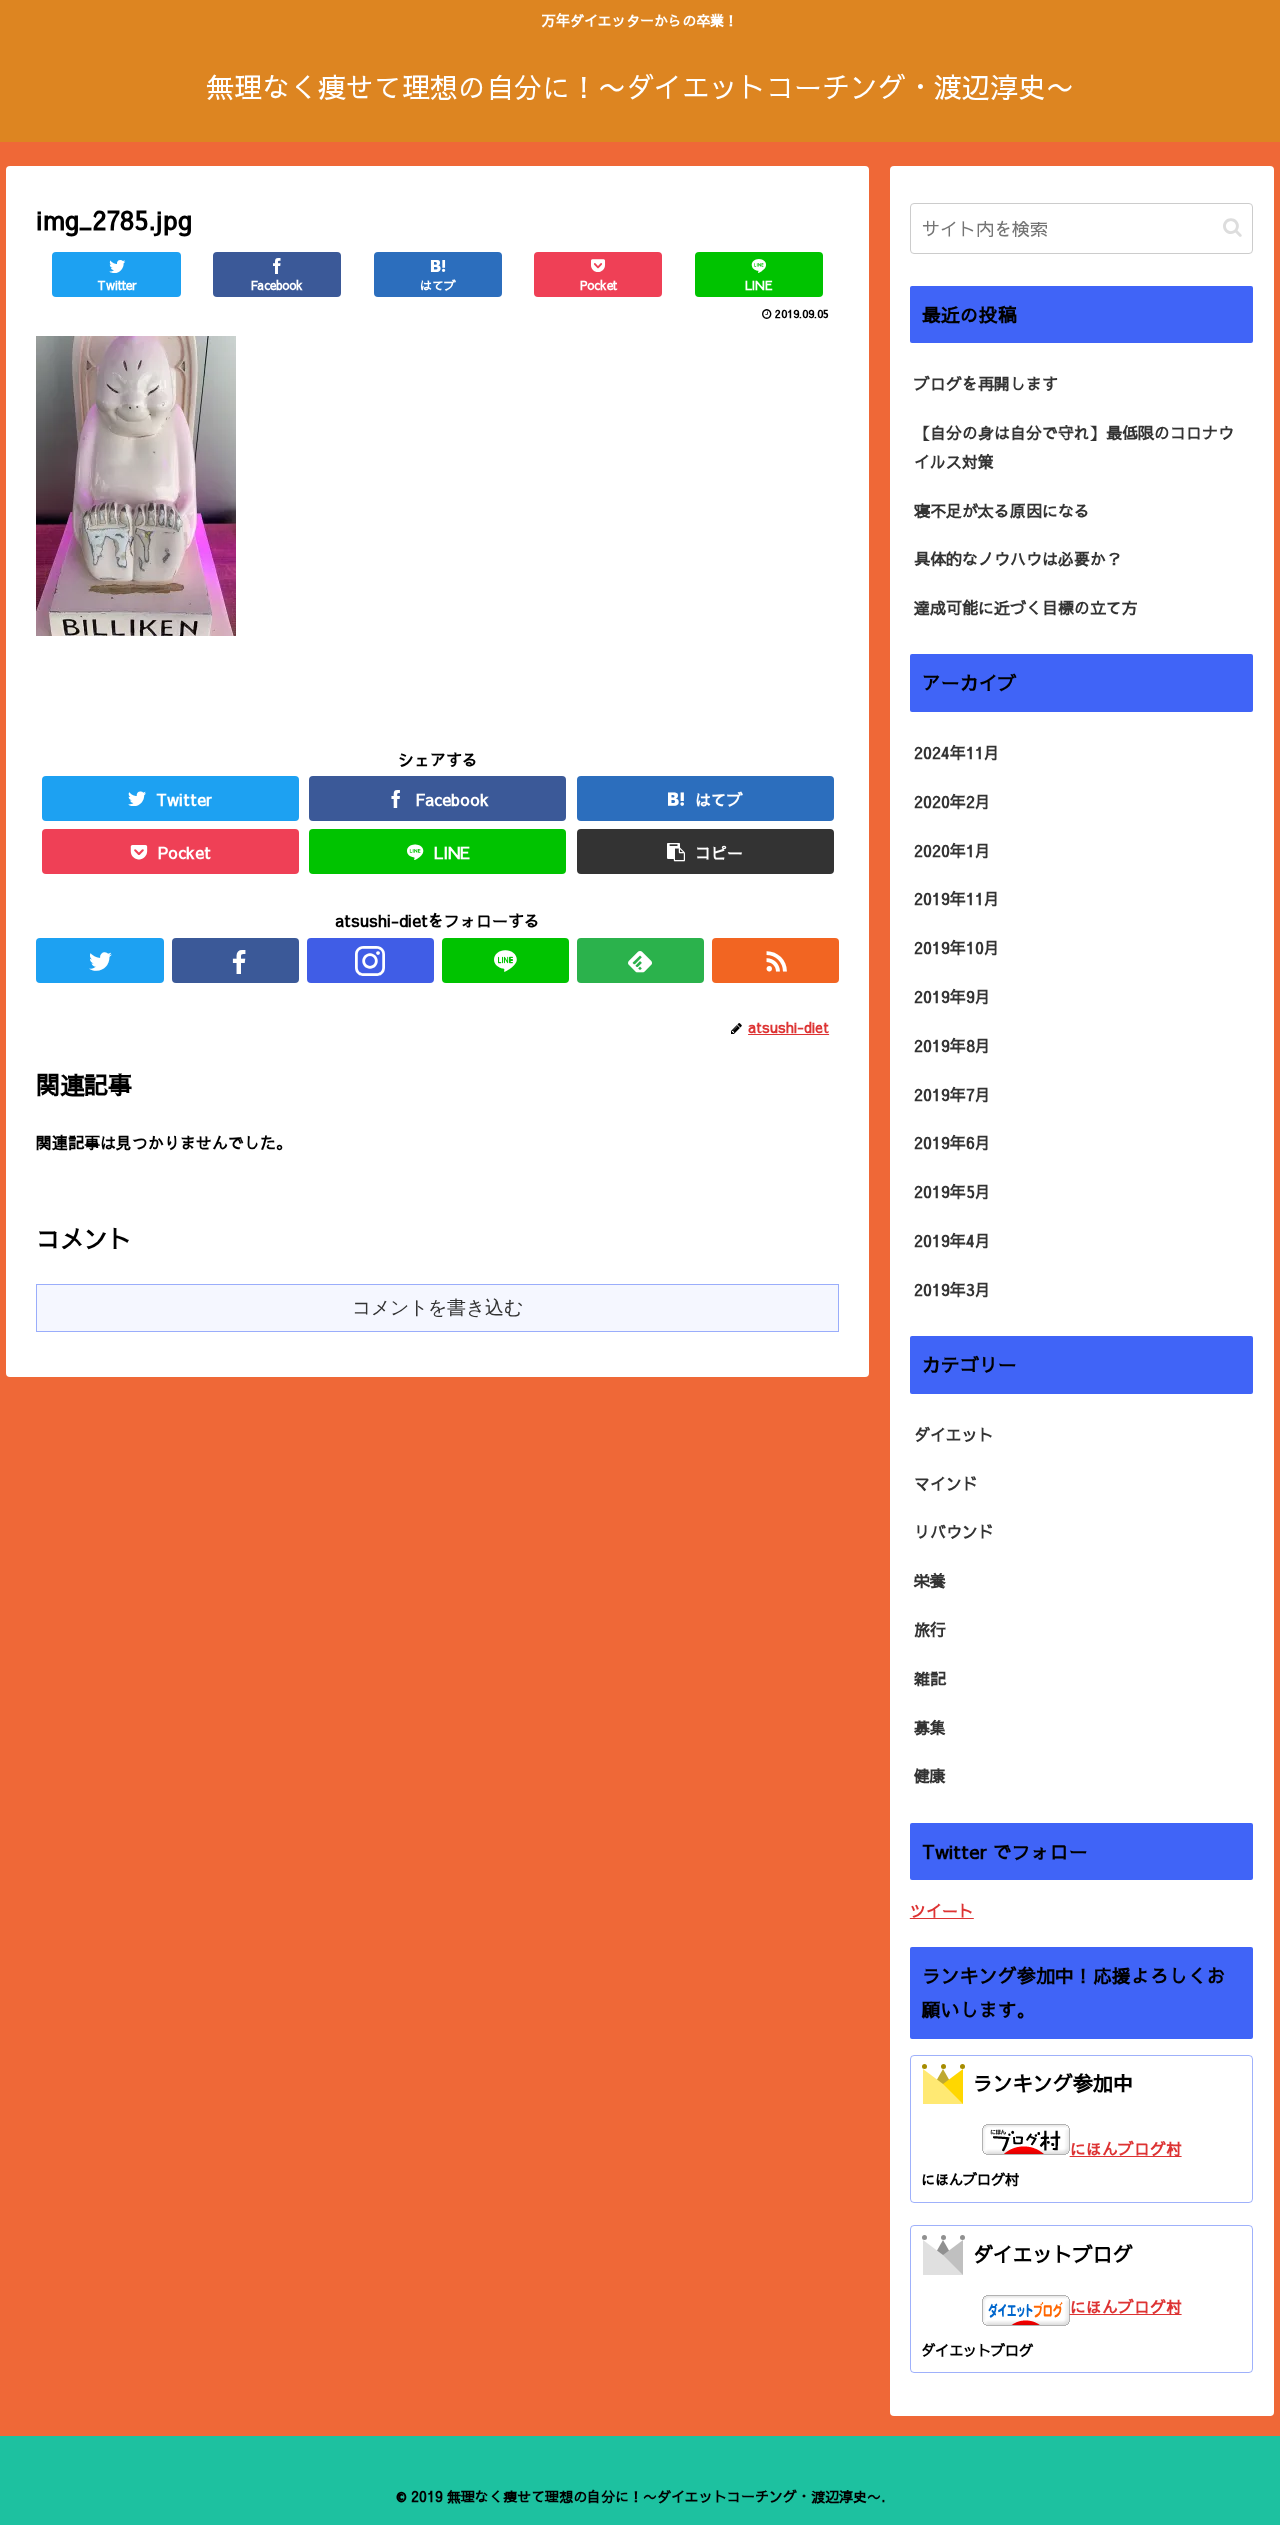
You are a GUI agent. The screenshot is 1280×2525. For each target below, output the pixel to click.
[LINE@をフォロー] (505, 960)
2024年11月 (957, 752)
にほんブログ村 (1126, 2148)
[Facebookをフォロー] (235, 960)
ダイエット (954, 1434)
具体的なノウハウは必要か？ (1018, 558)
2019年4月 (952, 1240)
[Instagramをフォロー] (370, 960)
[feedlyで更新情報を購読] (640, 960)
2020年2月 (952, 801)
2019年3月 (952, 1289)
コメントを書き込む (437, 1307)
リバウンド (954, 1531)
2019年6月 (952, 1142)
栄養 (930, 1580)
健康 (930, 1775)
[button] (1232, 227)
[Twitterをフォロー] (99, 960)
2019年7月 (952, 1094)
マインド (946, 1483)
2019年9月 (952, 996)
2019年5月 (952, 1191)
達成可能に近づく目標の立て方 (1026, 607)
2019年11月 (957, 898)
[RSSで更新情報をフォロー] (775, 960)
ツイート (942, 1910)
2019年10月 (957, 947)
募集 (930, 1727)
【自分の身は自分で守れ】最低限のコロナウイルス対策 (1074, 446)
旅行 (930, 1629)
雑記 (930, 1678)
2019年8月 (952, 1045)
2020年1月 (952, 850)
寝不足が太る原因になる (1002, 510)
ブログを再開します (986, 383)
